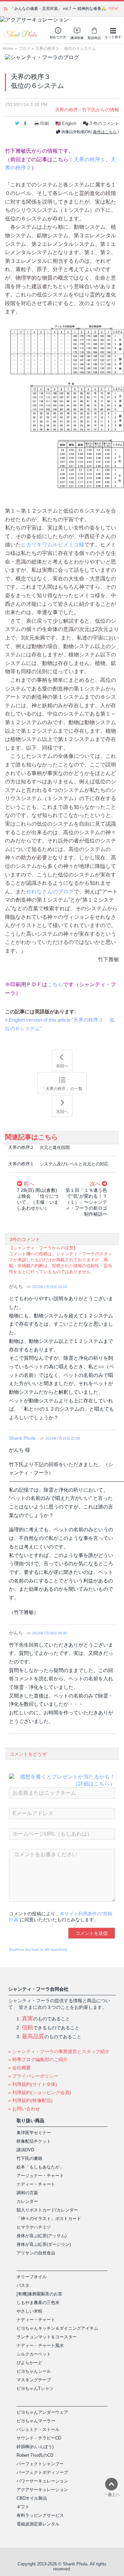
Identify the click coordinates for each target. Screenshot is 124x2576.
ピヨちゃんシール (34, 2371)
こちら (55, 984)
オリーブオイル (32, 2277)
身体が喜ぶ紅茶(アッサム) (41, 2236)
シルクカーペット (34, 2354)
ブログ (24, 49)
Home (8, 49)
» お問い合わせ (24, 2109)
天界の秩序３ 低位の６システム (66, 49)
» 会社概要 (20, 2068)
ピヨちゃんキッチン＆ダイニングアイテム (57, 2328)
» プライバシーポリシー (33, 2076)
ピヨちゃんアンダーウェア (42, 2412)
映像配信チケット (34, 2141)
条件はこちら (105, 132)
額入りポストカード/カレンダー (47, 2210)
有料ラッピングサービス (40, 2515)
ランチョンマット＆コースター (47, 2337)
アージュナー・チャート (40, 2176)
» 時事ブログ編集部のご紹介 (38, 2059)
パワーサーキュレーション (42, 2481)
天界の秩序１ (90, 159)
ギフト (23, 2507)
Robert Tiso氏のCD (35, 2455)
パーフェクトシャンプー (40, 2464)
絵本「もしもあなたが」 (40, 2167)
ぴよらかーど (29, 2363)
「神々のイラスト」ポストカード (49, 2219)
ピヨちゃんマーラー (36, 2421)
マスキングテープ (34, 2380)
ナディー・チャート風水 (40, 2345)
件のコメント (104, 123)
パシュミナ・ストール (38, 2429)
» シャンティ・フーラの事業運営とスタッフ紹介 (59, 2051)
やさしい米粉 (29, 2311)
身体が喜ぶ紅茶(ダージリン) (44, 2244)
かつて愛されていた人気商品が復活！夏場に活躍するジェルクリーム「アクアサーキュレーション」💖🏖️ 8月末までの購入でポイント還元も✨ (64, 9)
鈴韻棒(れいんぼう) (35, 2447)
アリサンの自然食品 (36, 2253)
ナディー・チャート (36, 2184)
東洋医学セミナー (34, 2133)
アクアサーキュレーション (42, 2490)
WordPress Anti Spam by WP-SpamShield (38, 1950)
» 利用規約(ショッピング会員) (40, 2092)
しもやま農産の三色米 (38, 2303)
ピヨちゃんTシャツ (35, 2388)
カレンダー (27, 2201)
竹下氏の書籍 (29, 2158)
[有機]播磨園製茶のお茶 (39, 2294)
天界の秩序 (66, 110)
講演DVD (25, 2150)
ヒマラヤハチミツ (34, 2227)
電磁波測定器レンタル (38, 2524)
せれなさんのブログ (50, 892)
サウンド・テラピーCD (39, 2438)
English (69, 123)
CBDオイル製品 (32, 2498)
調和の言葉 (27, 2193)
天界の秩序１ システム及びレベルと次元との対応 (58, 1164)
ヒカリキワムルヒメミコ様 (53, 545)
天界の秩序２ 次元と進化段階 (39, 1147)
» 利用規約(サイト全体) (33, 2084)
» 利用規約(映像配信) (30, 2100)
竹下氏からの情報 (101, 110)
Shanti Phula (22, 1438)
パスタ (23, 2285)
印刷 (45, 123)
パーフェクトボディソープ (42, 2472)
